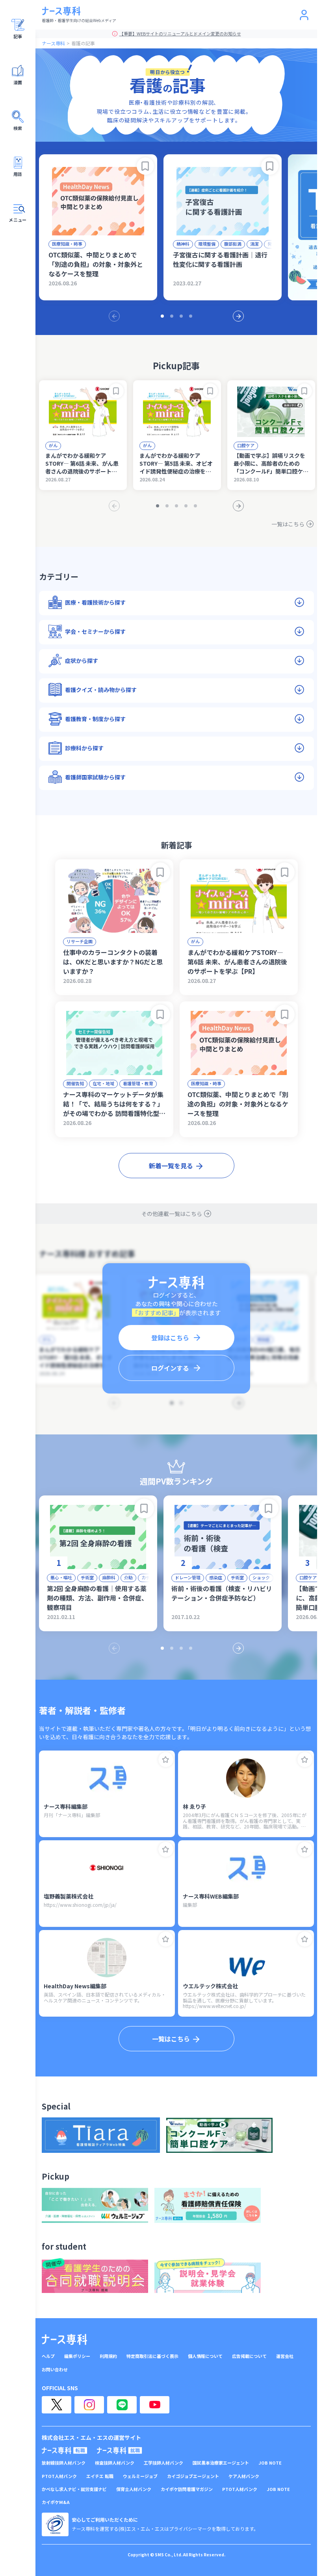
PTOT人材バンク (59, 2476)
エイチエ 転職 (100, 2476)
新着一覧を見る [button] (171, 1166)
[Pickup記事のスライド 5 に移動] (195, 506)
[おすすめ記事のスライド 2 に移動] (172, 316)
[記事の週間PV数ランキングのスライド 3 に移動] (181, 1648)
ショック (261, 1577)
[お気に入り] (166, 1760)
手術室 (87, 1577)
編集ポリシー (77, 2356)
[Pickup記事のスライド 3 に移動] (176, 506)
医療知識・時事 (67, 244)
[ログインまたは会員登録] (304, 15)
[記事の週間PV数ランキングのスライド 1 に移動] (162, 1648)
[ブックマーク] (145, 166)
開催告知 (75, 1083)
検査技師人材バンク (115, 2463)
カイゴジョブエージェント (193, 2476)
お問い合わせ (55, 2370)
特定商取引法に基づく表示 (152, 2356)
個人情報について (205, 2356)
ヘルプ (48, 2356)
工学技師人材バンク (163, 2463)
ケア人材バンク (244, 2476)
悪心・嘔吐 (61, 1577)
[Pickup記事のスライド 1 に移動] (158, 506)
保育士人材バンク (134, 2489)
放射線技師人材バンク (64, 2463)
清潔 (254, 244)
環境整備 (207, 244)
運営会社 (285, 2356)
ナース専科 (53, 43)
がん (53, 445)
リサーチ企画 (80, 941)
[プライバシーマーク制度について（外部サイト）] (55, 2524)
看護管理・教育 (138, 1083)
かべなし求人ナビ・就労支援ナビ (74, 2489)
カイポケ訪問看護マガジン (187, 2489)
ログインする (170, 1368)
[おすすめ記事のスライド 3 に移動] (181, 316)
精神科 (183, 244)
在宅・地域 (103, 1083)
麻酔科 (109, 1577)
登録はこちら (170, 1338)
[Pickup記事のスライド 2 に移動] (167, 506)
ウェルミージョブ (140, 2476)
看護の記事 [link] (83, 43)
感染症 (216, 1577)
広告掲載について (249, 2356)
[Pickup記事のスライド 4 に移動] (186, 506)
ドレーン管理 (188, 1577)
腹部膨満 (233, 244)
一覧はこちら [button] (171, 2039)
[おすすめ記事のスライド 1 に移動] (162, 316)
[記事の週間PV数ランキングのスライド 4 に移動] (191, 1648)
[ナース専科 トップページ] (64, 2339)
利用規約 (108, 2356)
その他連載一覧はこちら (172, 1214)
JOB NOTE (270, 2463)
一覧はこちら (288, 524)
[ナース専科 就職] (120, 2450)
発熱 (272, 244)
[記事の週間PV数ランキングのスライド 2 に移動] (172, 1648)
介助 (128, 1577)
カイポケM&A (56, 2502)
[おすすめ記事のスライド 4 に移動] (191, 316)
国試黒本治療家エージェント (221, 2463)
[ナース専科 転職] (65, 2450)
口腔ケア (246, 445)
